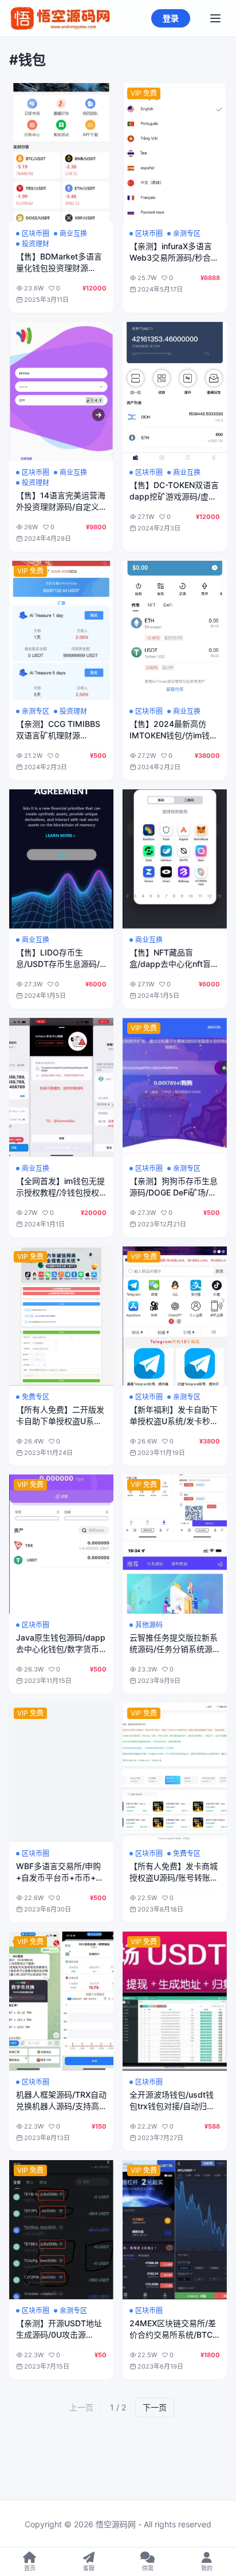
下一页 (155, 2407)
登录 (171, 18)
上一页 (81, 2407)
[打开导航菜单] (215, 18)
